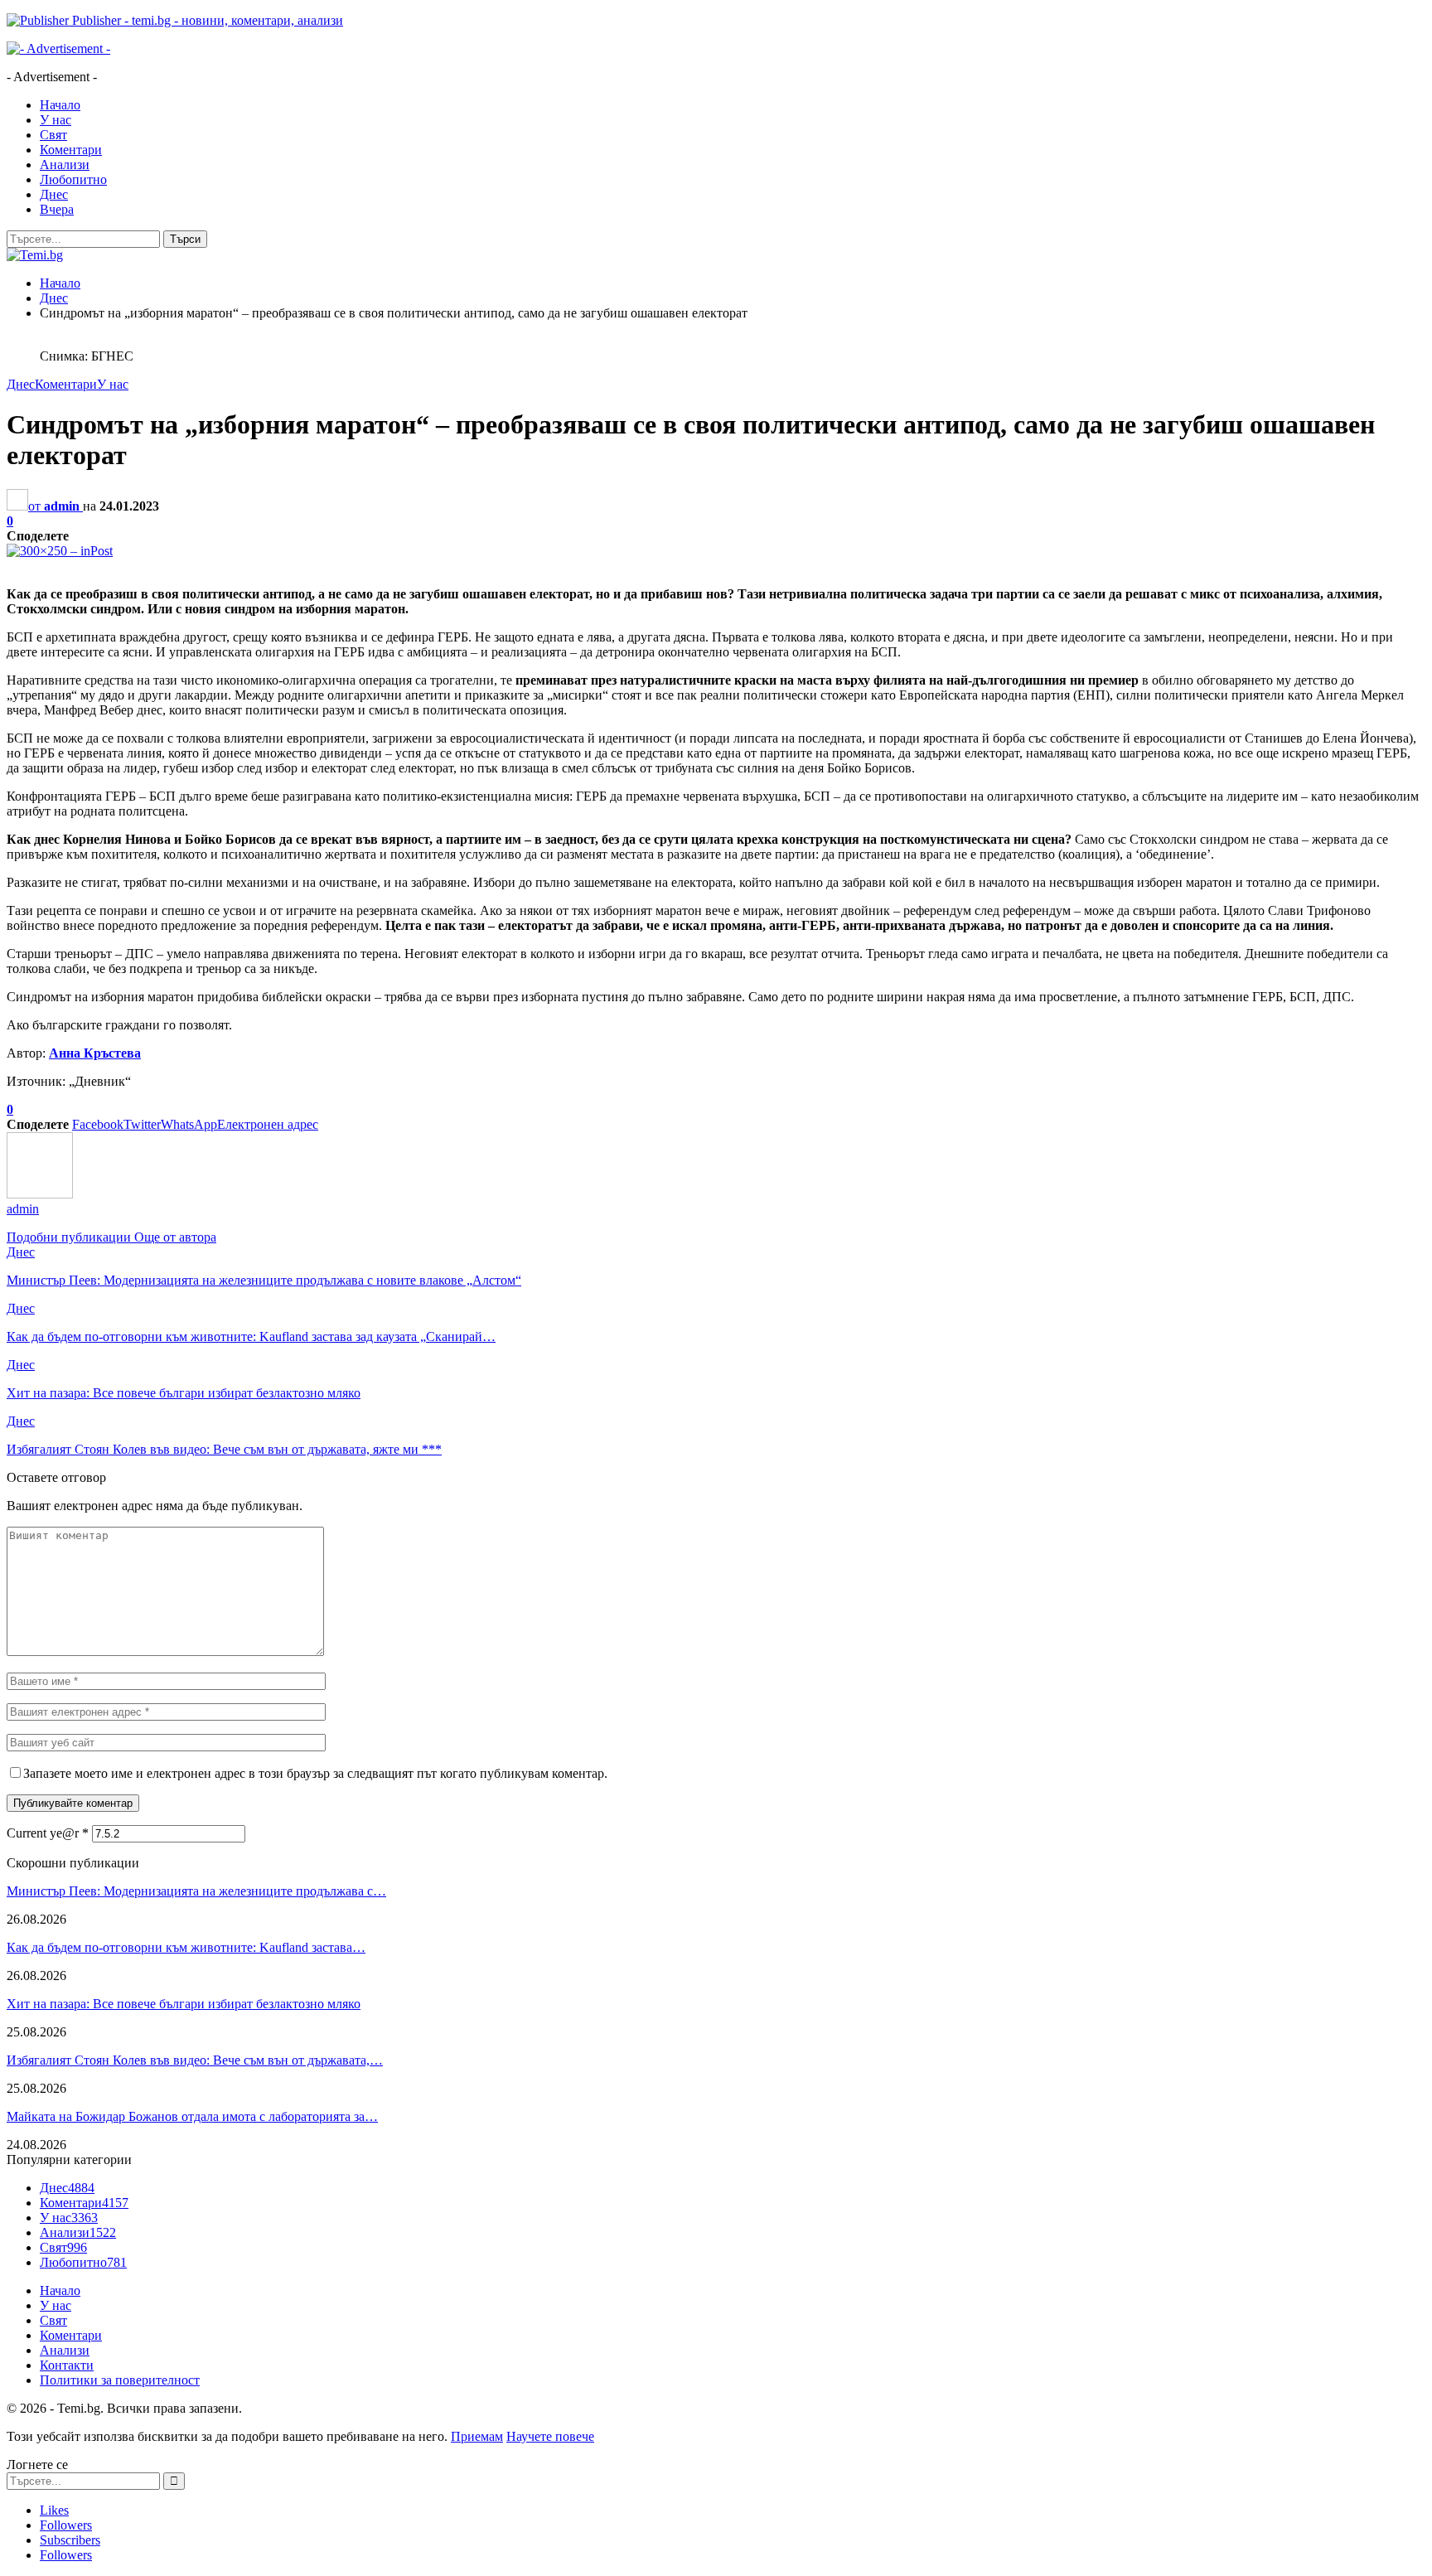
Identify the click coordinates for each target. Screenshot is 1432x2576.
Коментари (71, 150)
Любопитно (73, 179)
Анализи (65, 165)
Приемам (477, 2436)
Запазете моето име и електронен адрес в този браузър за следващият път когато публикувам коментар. (315, 1773)
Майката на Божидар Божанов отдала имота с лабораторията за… (192, 2116)
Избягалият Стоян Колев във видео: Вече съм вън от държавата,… (195, 2060)
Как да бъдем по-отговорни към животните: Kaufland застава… (186, 1947)
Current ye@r (48, 1833)
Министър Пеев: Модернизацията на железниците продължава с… (196, 1891)
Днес (54, 194)
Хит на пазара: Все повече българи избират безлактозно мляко (184, 2004)
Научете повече (550, 2436)
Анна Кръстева (95, 1053)
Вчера (57, 209)
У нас (56, 120)
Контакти (67, 2365)
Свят (53, 135)
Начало (60, 105)
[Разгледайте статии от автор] (40, 1194)
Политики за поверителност (120, 2380)
